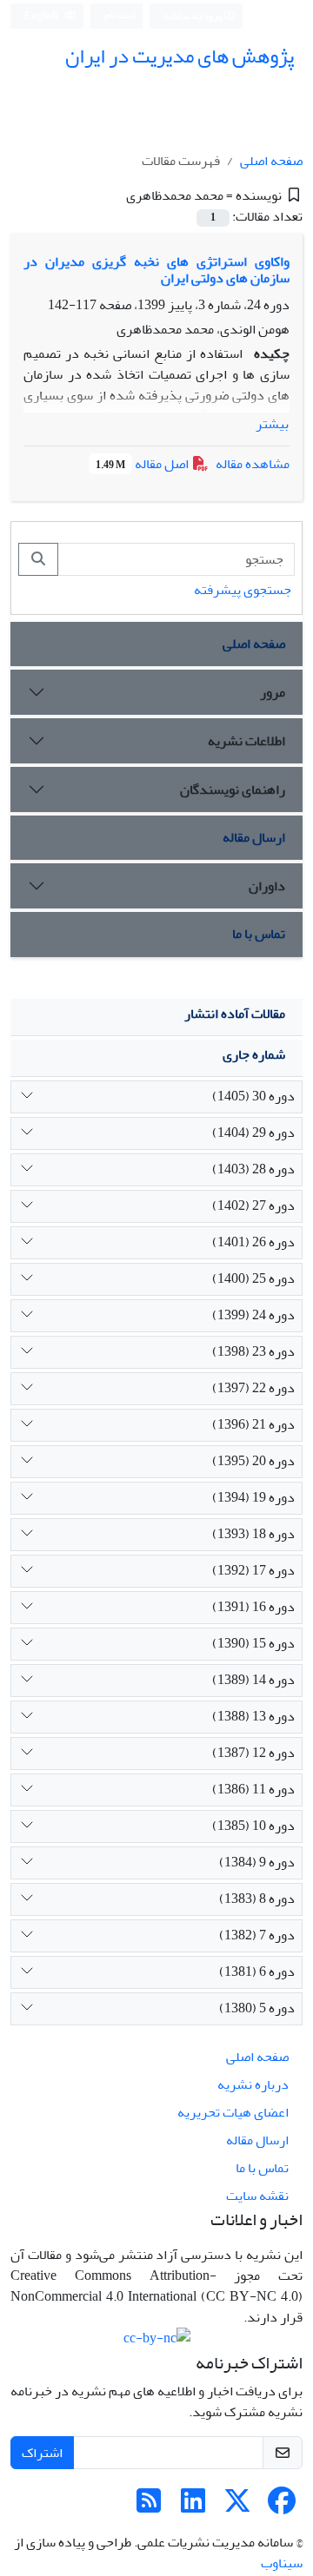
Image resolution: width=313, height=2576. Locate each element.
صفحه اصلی (271, 161)
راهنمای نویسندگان (233, 789)
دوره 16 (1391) (253, 1607)
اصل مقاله (143, 464)
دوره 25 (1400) (253, 1278)
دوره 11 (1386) (253, 1789)
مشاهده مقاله (253, 464)
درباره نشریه (253, 2084)
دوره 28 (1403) (253, 1169)
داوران (267, 886)
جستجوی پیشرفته (243, 590)
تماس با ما (259, 934)
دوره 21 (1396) (253, 1424)
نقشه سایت (257, 2196)
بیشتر (272, 424)
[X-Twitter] (237, 2507)
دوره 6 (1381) (257, 1972)
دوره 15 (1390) (253, 1643)
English (42, 16)
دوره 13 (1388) (253, 1716)
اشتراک (42, 2453)
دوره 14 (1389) (253, 1680)
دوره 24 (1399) (253, 1315)
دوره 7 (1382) (257, 1935)
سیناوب (282, 2563)
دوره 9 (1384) (257, 1862)
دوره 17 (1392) (253, 1570)
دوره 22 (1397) (253, 1388)
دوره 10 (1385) (253, 1826)
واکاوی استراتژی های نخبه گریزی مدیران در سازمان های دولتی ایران (156, 270)
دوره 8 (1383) (257, 1899)
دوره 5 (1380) (257, 2008)
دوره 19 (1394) (253, 1497)
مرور (273, 692)
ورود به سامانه (193, 16)
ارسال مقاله (254, 837)
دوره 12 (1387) (253, 1753)
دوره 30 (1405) (253, 1096)
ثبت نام (120, 15)
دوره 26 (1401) (253, 1242)
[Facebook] (282, 2507)
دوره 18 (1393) (253, 1534)
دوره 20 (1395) (253, 1461)
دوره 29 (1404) (253, 1133)
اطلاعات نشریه (246, 741)
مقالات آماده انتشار (235, 1014)
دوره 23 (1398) (253, 1351)
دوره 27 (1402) (253, 1205)
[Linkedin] (193, 2507)
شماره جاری (254, 1054)
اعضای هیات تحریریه (233, 2112)
